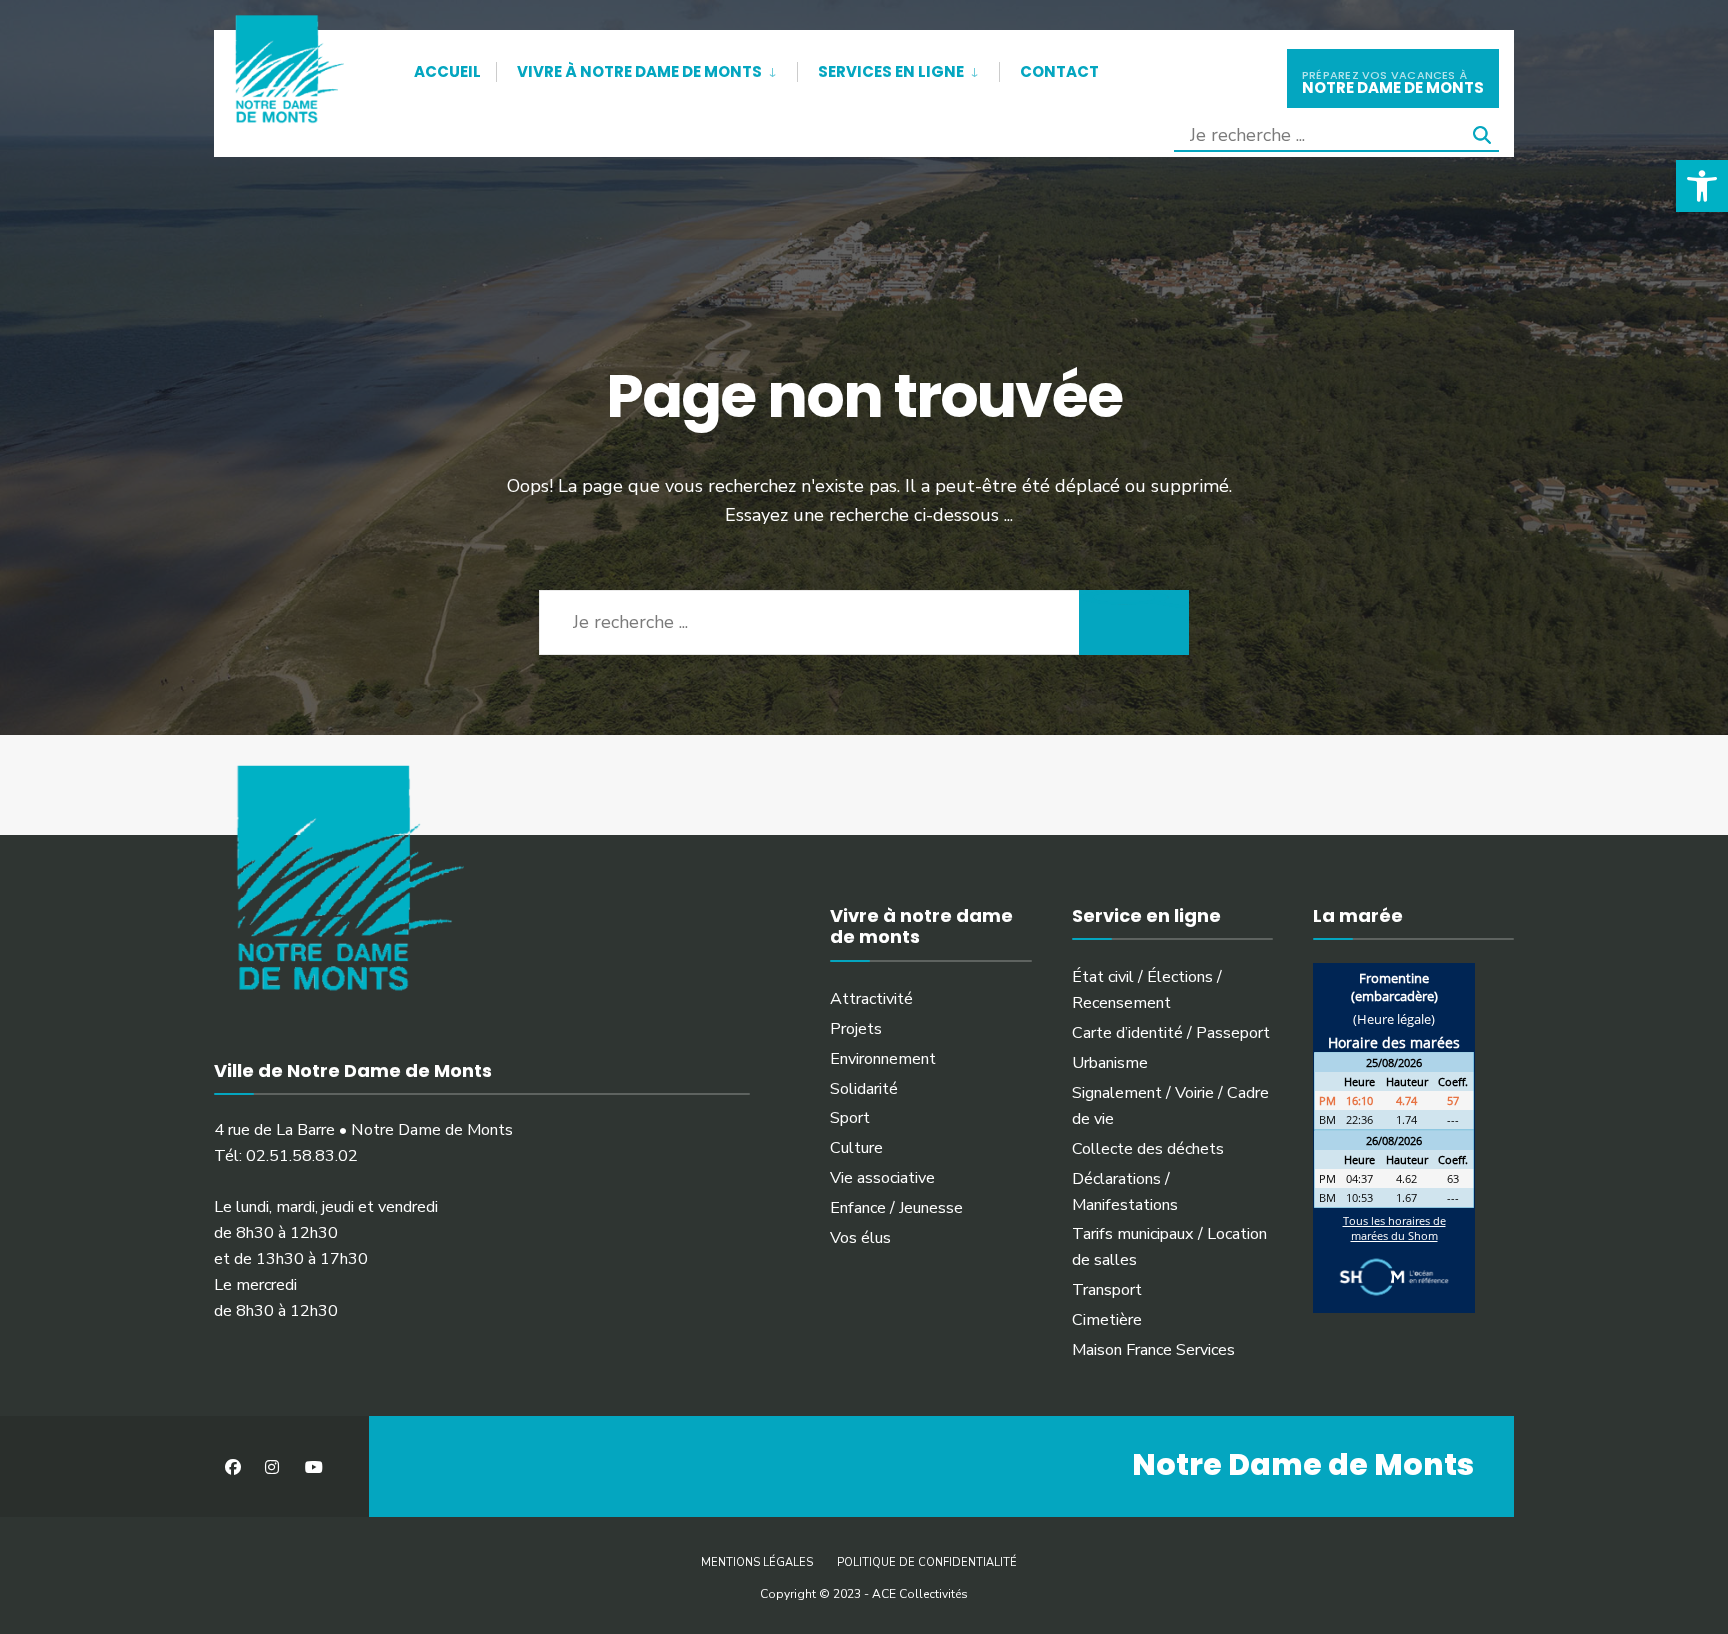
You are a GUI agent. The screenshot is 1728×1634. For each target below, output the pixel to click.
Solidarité (864, 1089)
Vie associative (882, 1178)
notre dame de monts (1393, 82)
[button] (1702, 186)
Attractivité (871, 999)
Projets (856, 1029)
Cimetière (1107, 1320)
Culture (856, 1148)
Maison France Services (1153, 1350)
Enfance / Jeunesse (896, 1208)
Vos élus (860, 1238)
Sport (850, 1118)
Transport (1107, 1290)
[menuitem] (646, 68)
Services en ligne (891, 71)
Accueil (447, 71)
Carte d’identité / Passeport (1171, 1033)
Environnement (883, 1059)
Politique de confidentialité (927, 1562)
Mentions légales (757, 1562)
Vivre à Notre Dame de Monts (639, 71)
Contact (1059, 71)
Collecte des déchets (1148, 1149)
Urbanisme (1110, 1063)
